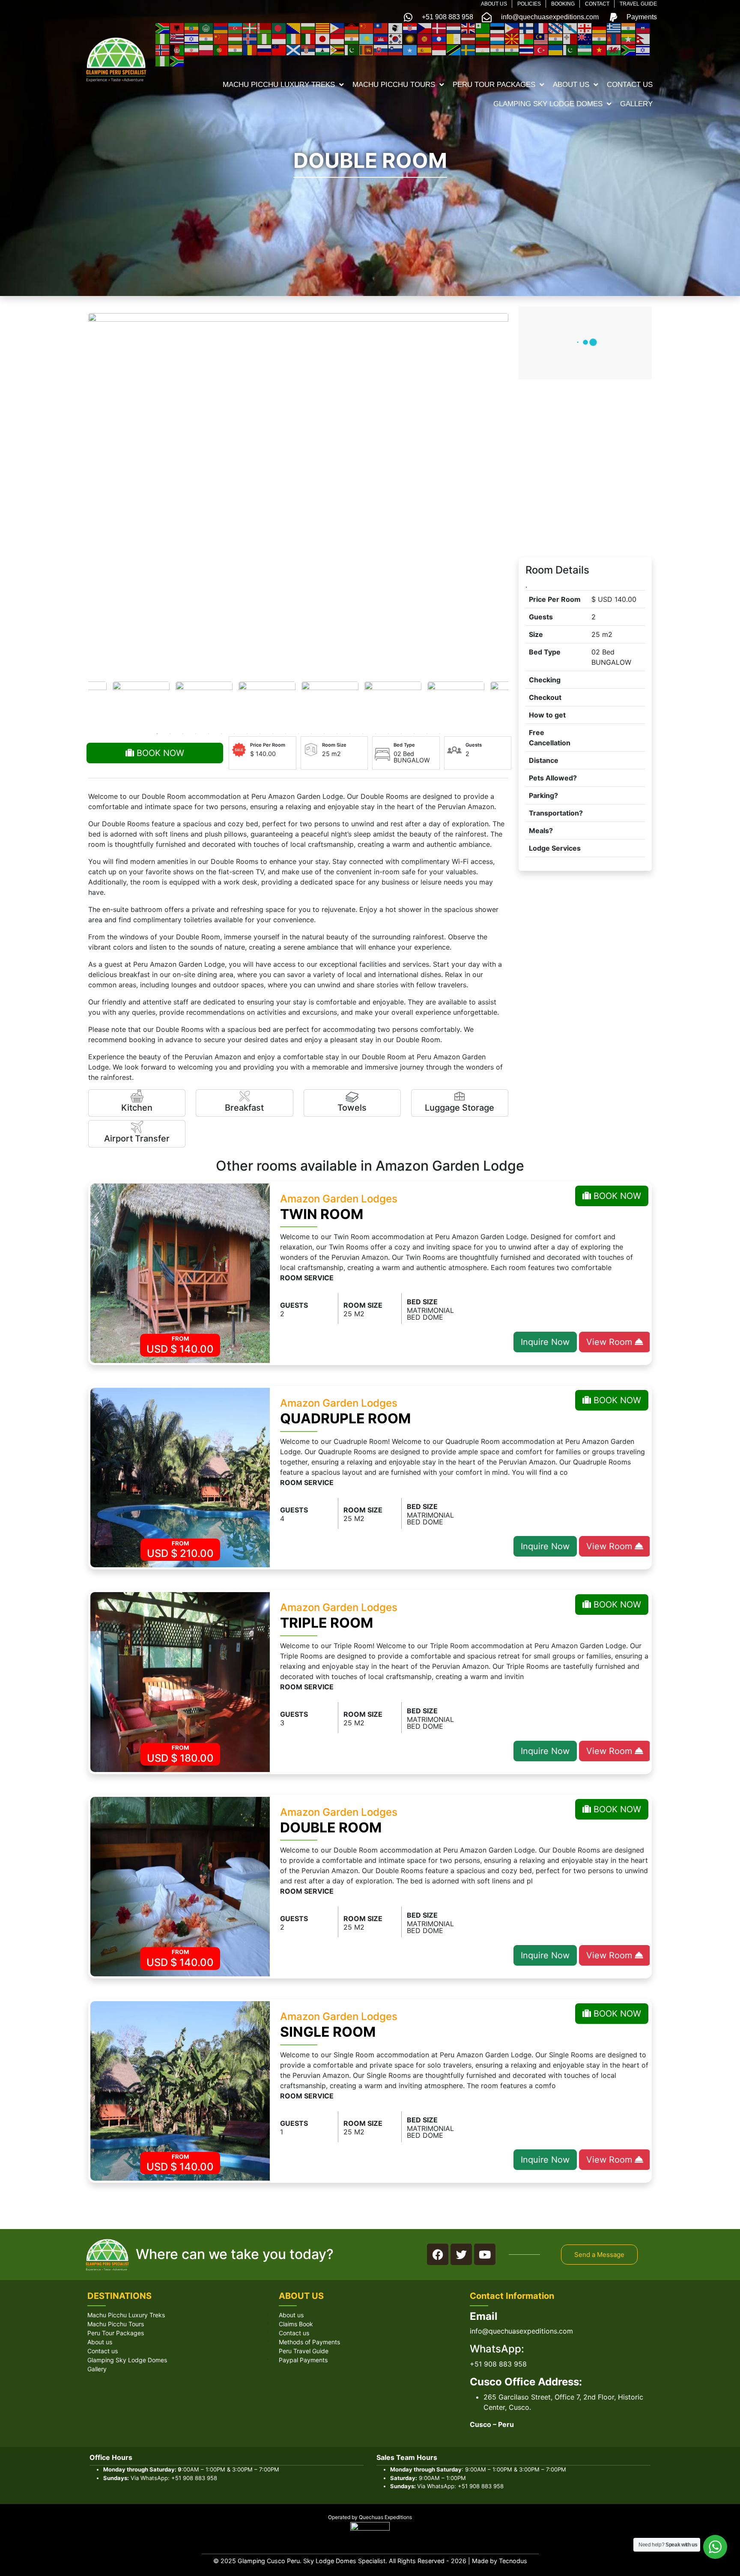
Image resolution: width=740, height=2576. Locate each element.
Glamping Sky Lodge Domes (127, 2360)
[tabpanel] (330, 703)
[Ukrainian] (556, 49)
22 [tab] (427, 734)
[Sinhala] (367, 49)
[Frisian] (556, 27)
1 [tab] (157, 734)
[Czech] (425, 27)
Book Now (159, 753)
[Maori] (585, 39)
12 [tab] (298, 734)
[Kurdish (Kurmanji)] (410, 39)
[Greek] (614, 27)
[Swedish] (468, 49)
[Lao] (439, 39)
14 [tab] (324, 734)
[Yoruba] (163, 60)
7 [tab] (234, 734)
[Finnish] (527, 27)
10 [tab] (273, 734)
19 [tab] (388, 734)
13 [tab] (311, 734)
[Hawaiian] (177, 39)
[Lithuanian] (483, 39)
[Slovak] (381, 49)
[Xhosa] (629, 49)
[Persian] (192, 49)
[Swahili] (454, 49)
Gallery (97, 2369)
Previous (84, 703)
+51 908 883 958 (498, 2364)
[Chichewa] (352, 27)
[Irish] (294, 39)
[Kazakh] (367, 39)
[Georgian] (585, 27)
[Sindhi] (352, 49)
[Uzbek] (585, 49)
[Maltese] (570, 39)
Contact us (103, 2351)
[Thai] (527, 49)
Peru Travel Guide (304, 2351)
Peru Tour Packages (116, 2333)
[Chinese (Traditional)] (381, 27)
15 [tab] (337, 734)
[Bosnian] (294, 27)
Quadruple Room (345, 1418)
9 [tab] (260, 734)
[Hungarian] (236, 39)
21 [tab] (414, 734)
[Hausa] (163, 39)
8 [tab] (247, 734)
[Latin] (454, 39)
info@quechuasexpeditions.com (521, 2331)
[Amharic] (192, 27)
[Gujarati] (629, 27)
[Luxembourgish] (498, 39)
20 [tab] (401, 734)
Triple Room (327, 1623)
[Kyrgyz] (425, 39)
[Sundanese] (439, 49)
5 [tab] (209, 734)
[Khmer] (381, 39)
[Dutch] (454, 27)
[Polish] (206, 49)
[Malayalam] (556, 39)
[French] (541, 27)
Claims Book (296, 2324)
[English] (468, 27)
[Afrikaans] (163, 27)
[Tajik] (483, 49)
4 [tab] (196, 734)
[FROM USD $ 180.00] (180, 1681)
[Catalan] (323, 27)
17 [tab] (363, 734)
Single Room (328, 2032)
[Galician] (570, 27)
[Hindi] (206, 39)
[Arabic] (206, 27)
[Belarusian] (265, 27)
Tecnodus (513, 2561)
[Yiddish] (643, 49)
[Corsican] (396, 27)
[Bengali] (279, 27)
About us (100, 2342)
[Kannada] (352, 39)
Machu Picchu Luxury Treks (126, 2315)
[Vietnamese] (600, 49)
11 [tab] (286, 734)
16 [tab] (350, 734)
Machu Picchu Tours (116, 2324)
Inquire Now (545, 1342)
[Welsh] (614, 49)
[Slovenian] (396, 49)
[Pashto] (177, 49)
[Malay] (541, 39)
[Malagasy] (527, 39)
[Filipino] (512, 27)
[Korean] (396, 39)
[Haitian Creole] (643, 27)
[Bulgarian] (308, 27)
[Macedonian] (512, 39)
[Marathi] (600, 39)
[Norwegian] (163, 49)
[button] (599, 2255)
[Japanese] (323, 39)
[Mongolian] (614, 39)
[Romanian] (250, 49)
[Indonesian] (279, 39)
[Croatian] (410, 27)
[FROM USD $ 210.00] (180, 1477)
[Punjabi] (236, 49)
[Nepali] (643, 39)
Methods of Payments (309, 2342)
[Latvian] (468, 39)
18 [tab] (376, 734)
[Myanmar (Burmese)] (629, 39)
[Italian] (308, 39)
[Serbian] (308, 49)
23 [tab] (440, 734)
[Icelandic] (250, 39)
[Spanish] (425, 49)
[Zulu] (177, 60)
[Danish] (439, 27)
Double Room (331, 1827)
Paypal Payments (303, 2360)
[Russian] (265, 49)
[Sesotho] (323, 49)
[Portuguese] (221, 49)
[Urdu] (570, 49)
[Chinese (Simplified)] (367, 27)
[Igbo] (265, 39)
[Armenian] (221, 27)
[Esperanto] (483, 27)
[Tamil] (498, 49)
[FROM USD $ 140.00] (180, 1273)
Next (513, 703)
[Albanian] (177, 27)
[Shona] (337, 49)
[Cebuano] (337, 27)
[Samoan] (279, 49)
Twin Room (322, 1214)
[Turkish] (541, 49)
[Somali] (410, 49)
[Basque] (250, 27)
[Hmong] (221, 39)
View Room (610, 1342)
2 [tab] (170, 734)
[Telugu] (512, 49)
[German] (600, 27)
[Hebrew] (192, 39)
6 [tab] (221, 734)
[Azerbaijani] (236, 27)
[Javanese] (337, 39)
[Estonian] (498, 27)
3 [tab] (183, 734)
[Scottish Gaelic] (294, 49)
